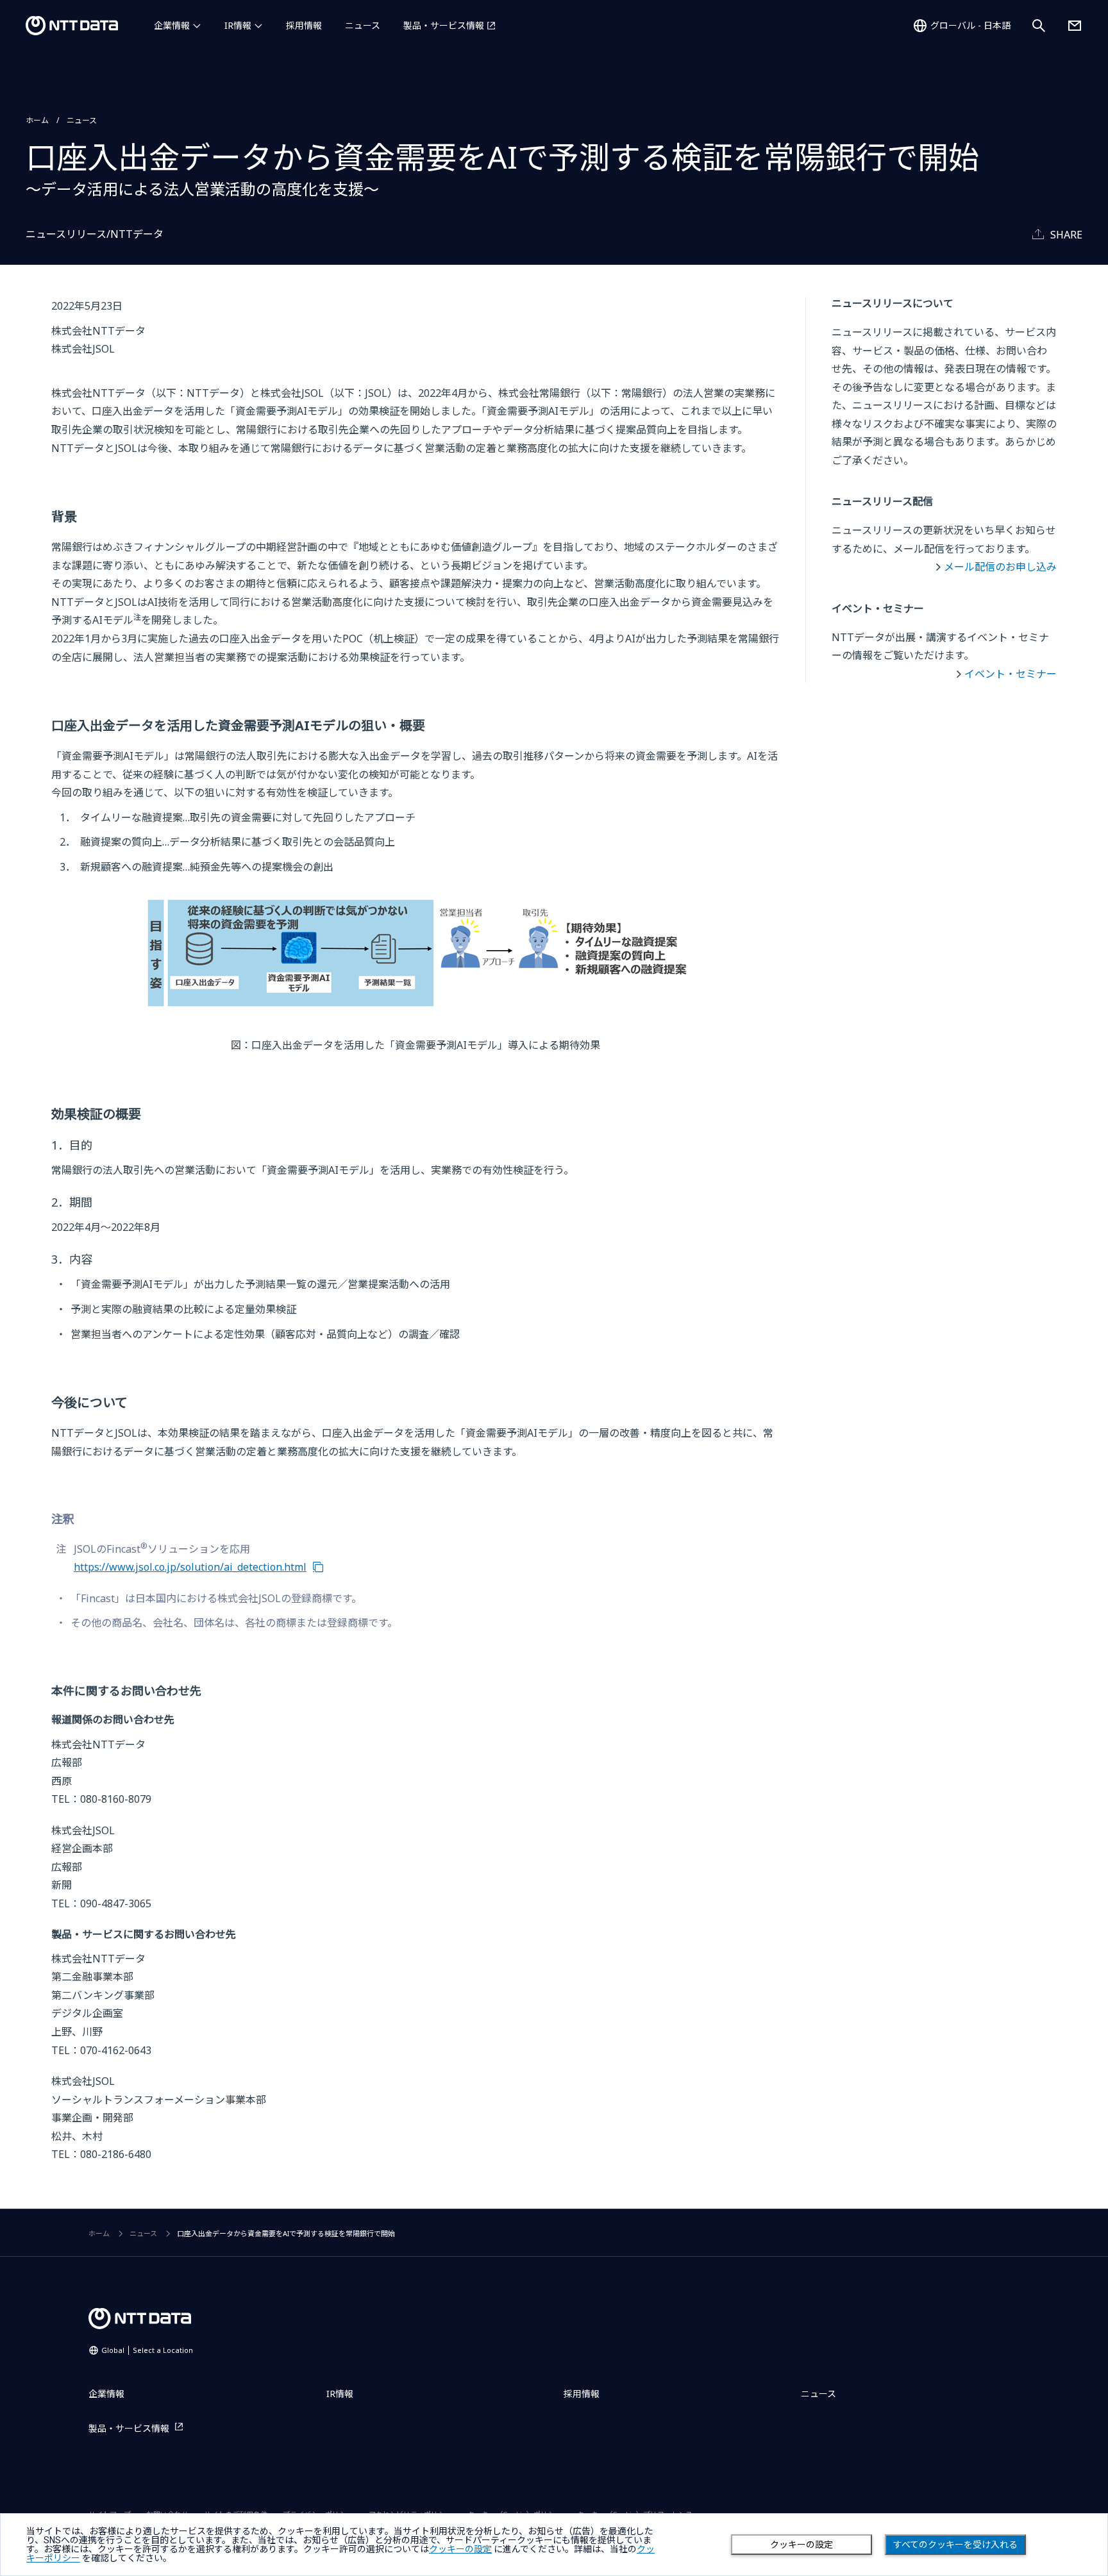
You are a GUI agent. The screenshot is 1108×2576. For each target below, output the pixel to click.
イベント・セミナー (1011, 674)
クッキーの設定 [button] (460, 2549)
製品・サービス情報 (444, 25)
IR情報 (238, 25)
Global (147, 2350)
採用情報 (304, 25)
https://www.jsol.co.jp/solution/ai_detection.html (190, 1567)
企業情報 (172, 25)
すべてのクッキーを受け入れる (955, 2545)
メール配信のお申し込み (1000, 567)
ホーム (37, 120)
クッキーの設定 (802, 2545)
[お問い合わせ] (1075, 26)
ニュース (363, 25)
